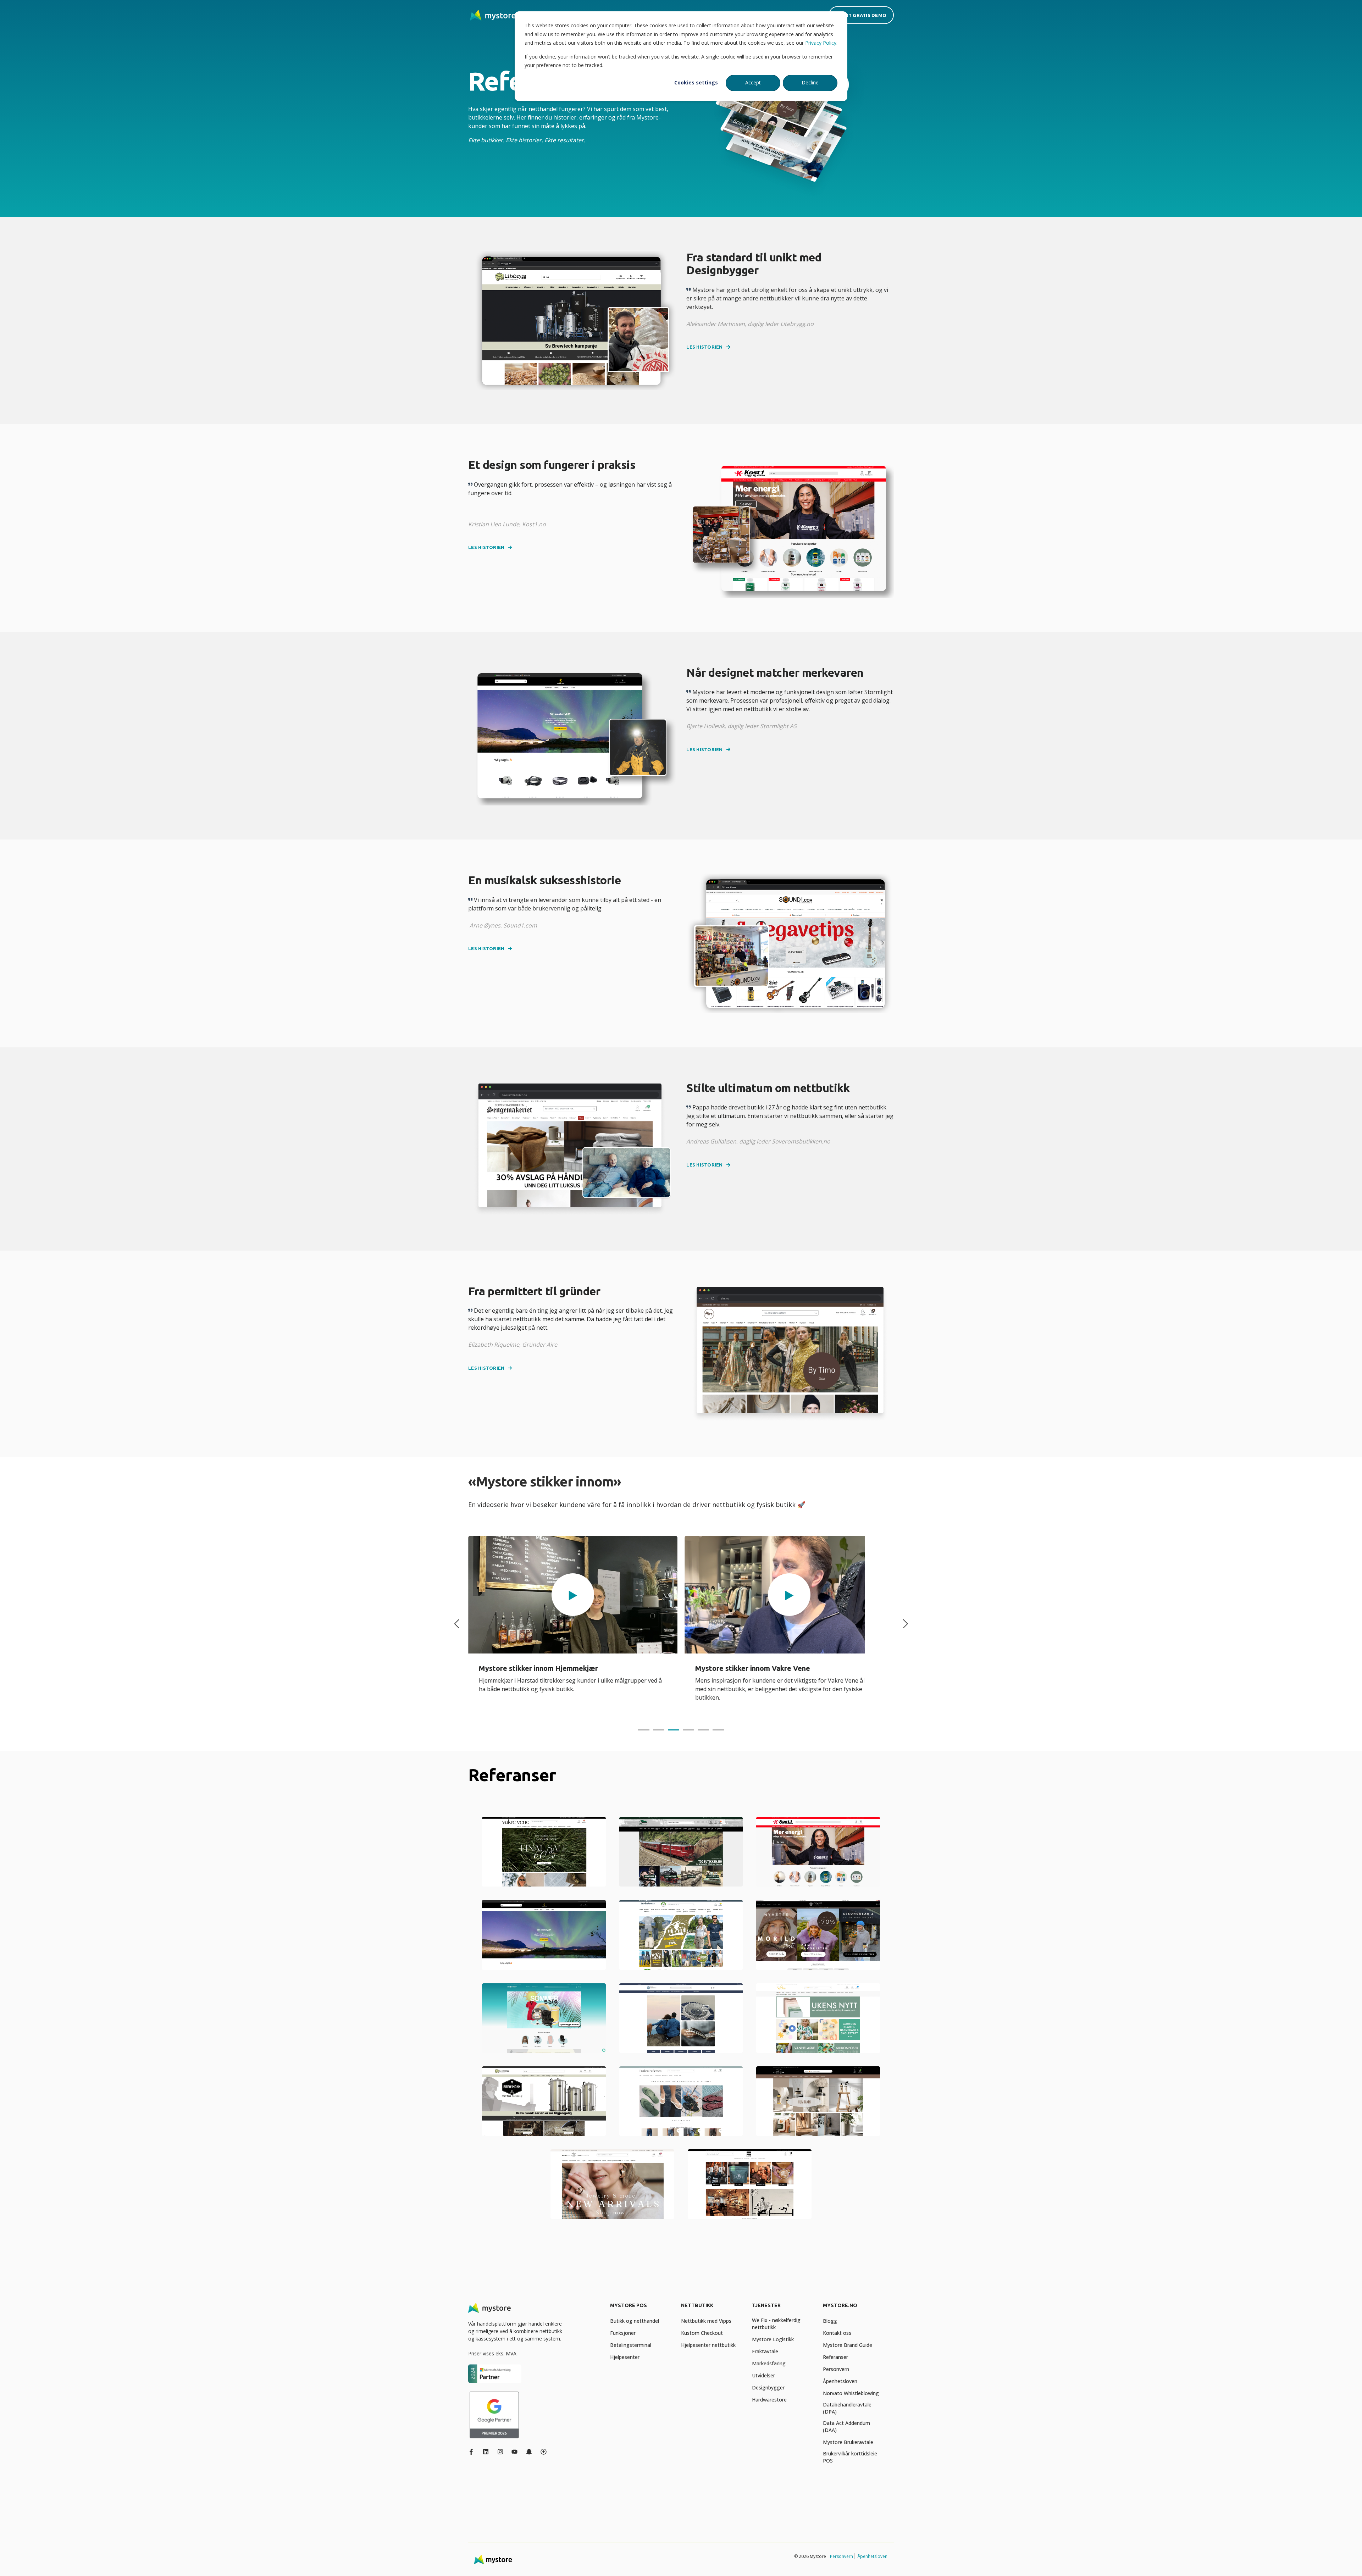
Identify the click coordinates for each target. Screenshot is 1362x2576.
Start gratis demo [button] (861, 15)
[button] (573, 1595)
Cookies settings (696, 82)
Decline (810, 82)
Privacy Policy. (821, 43)
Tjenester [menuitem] (766, 2306)
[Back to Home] (493, 15)
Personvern (841, 2556)
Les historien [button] (704, 347)
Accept (753, 82)
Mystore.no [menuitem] (840, 2306)
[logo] (489, 2308)
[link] (573, 1624)
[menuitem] (641, 2309)
